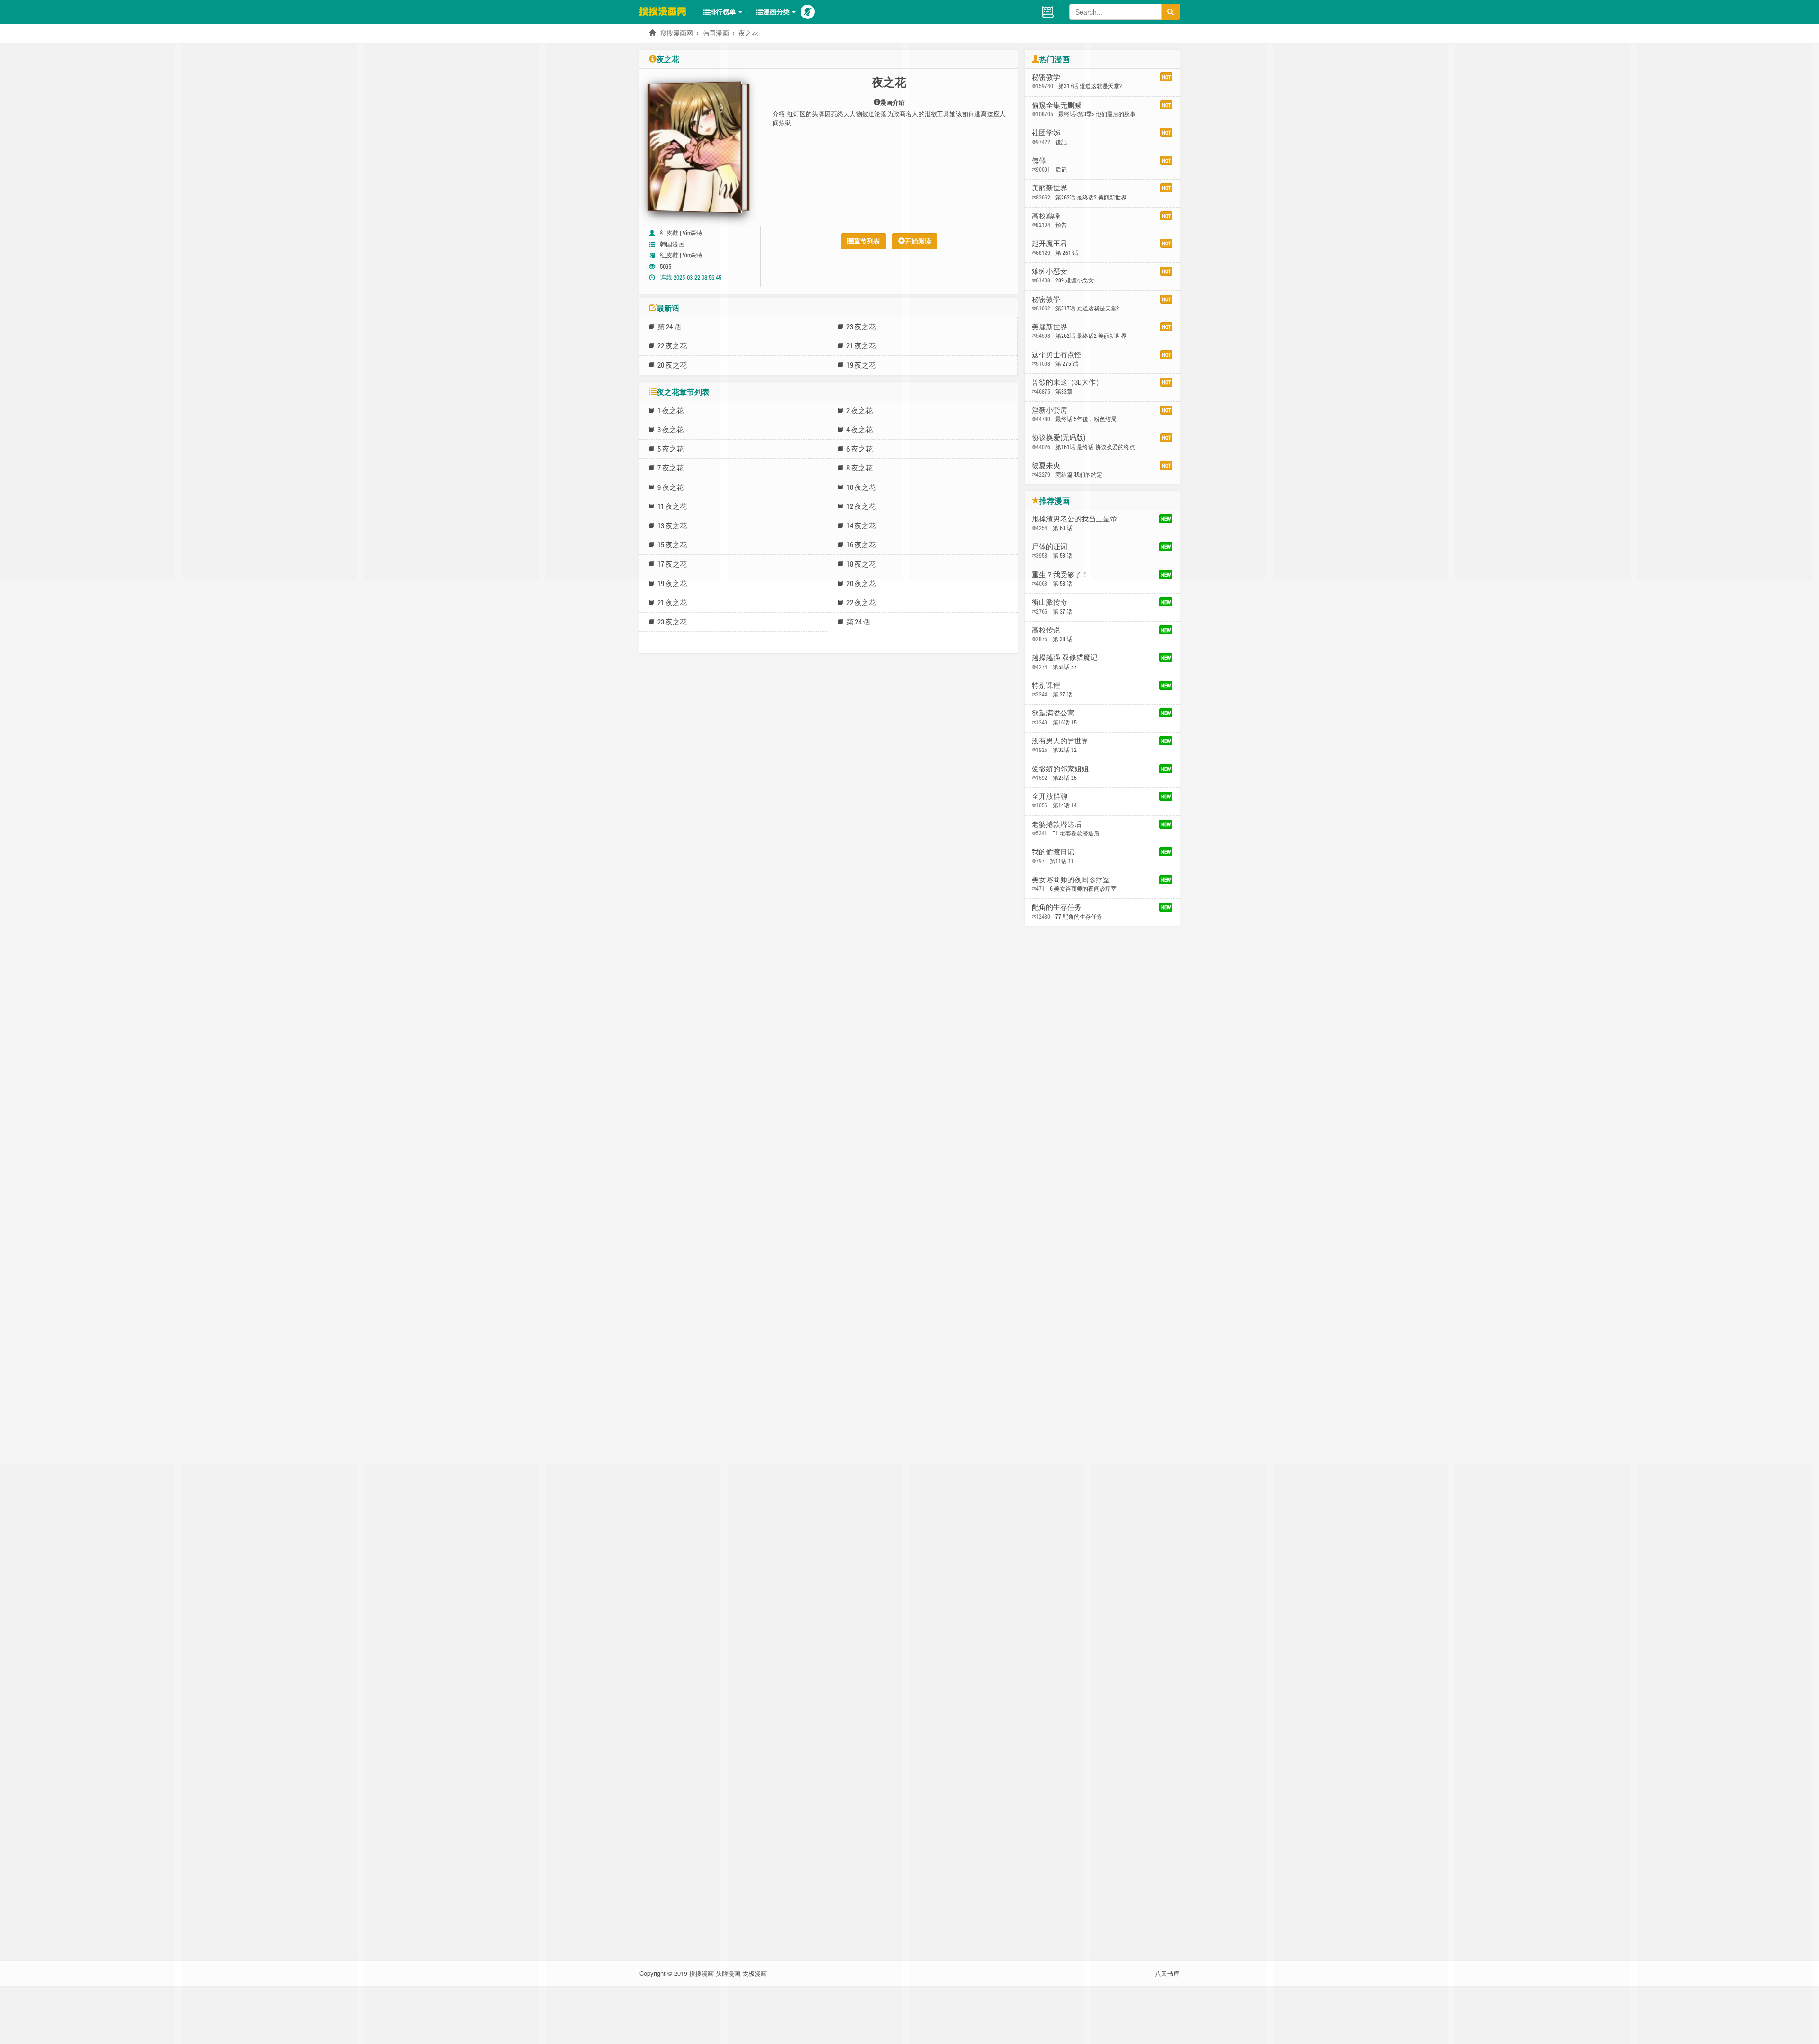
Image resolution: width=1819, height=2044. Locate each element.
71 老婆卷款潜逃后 (1076, 833)
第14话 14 (1065, 805)
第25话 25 (1065, 778)
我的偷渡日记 (1053, 851)
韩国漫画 (716, 33)
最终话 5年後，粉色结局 (1086, 419)
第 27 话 (1063, 694)
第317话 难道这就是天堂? (1090, 86)
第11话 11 (1062, 861)
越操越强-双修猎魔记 (1065, 657)
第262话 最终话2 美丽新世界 (1091, 197)
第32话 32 (1065, 750)
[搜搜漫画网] (668, 11)
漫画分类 (777, 12)
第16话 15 (1065, 722)
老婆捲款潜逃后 (1057, 824)
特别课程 (1046, 685)
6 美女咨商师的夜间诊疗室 (1083, 888)
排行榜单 (724, 12)
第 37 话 (1063, 611)
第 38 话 (1063, 639)
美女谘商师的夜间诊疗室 (1071, 879)
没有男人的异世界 (1060, 741)
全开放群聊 (1049, 796)
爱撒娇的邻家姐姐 (1060, 769)
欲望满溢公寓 (1053, 713)
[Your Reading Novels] (1048, 11)
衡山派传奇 (1049, 602)
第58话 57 (1065, 667)
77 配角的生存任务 (1079, 916)
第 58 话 (1063, 583)
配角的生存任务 (1057, 907)
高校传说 (1046, 630)
